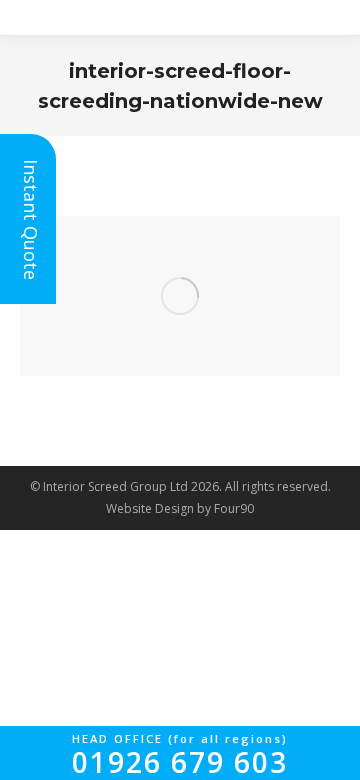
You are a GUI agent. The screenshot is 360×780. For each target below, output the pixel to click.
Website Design (150, 508)
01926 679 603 (180, 755)
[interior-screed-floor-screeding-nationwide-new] (180, 296)
